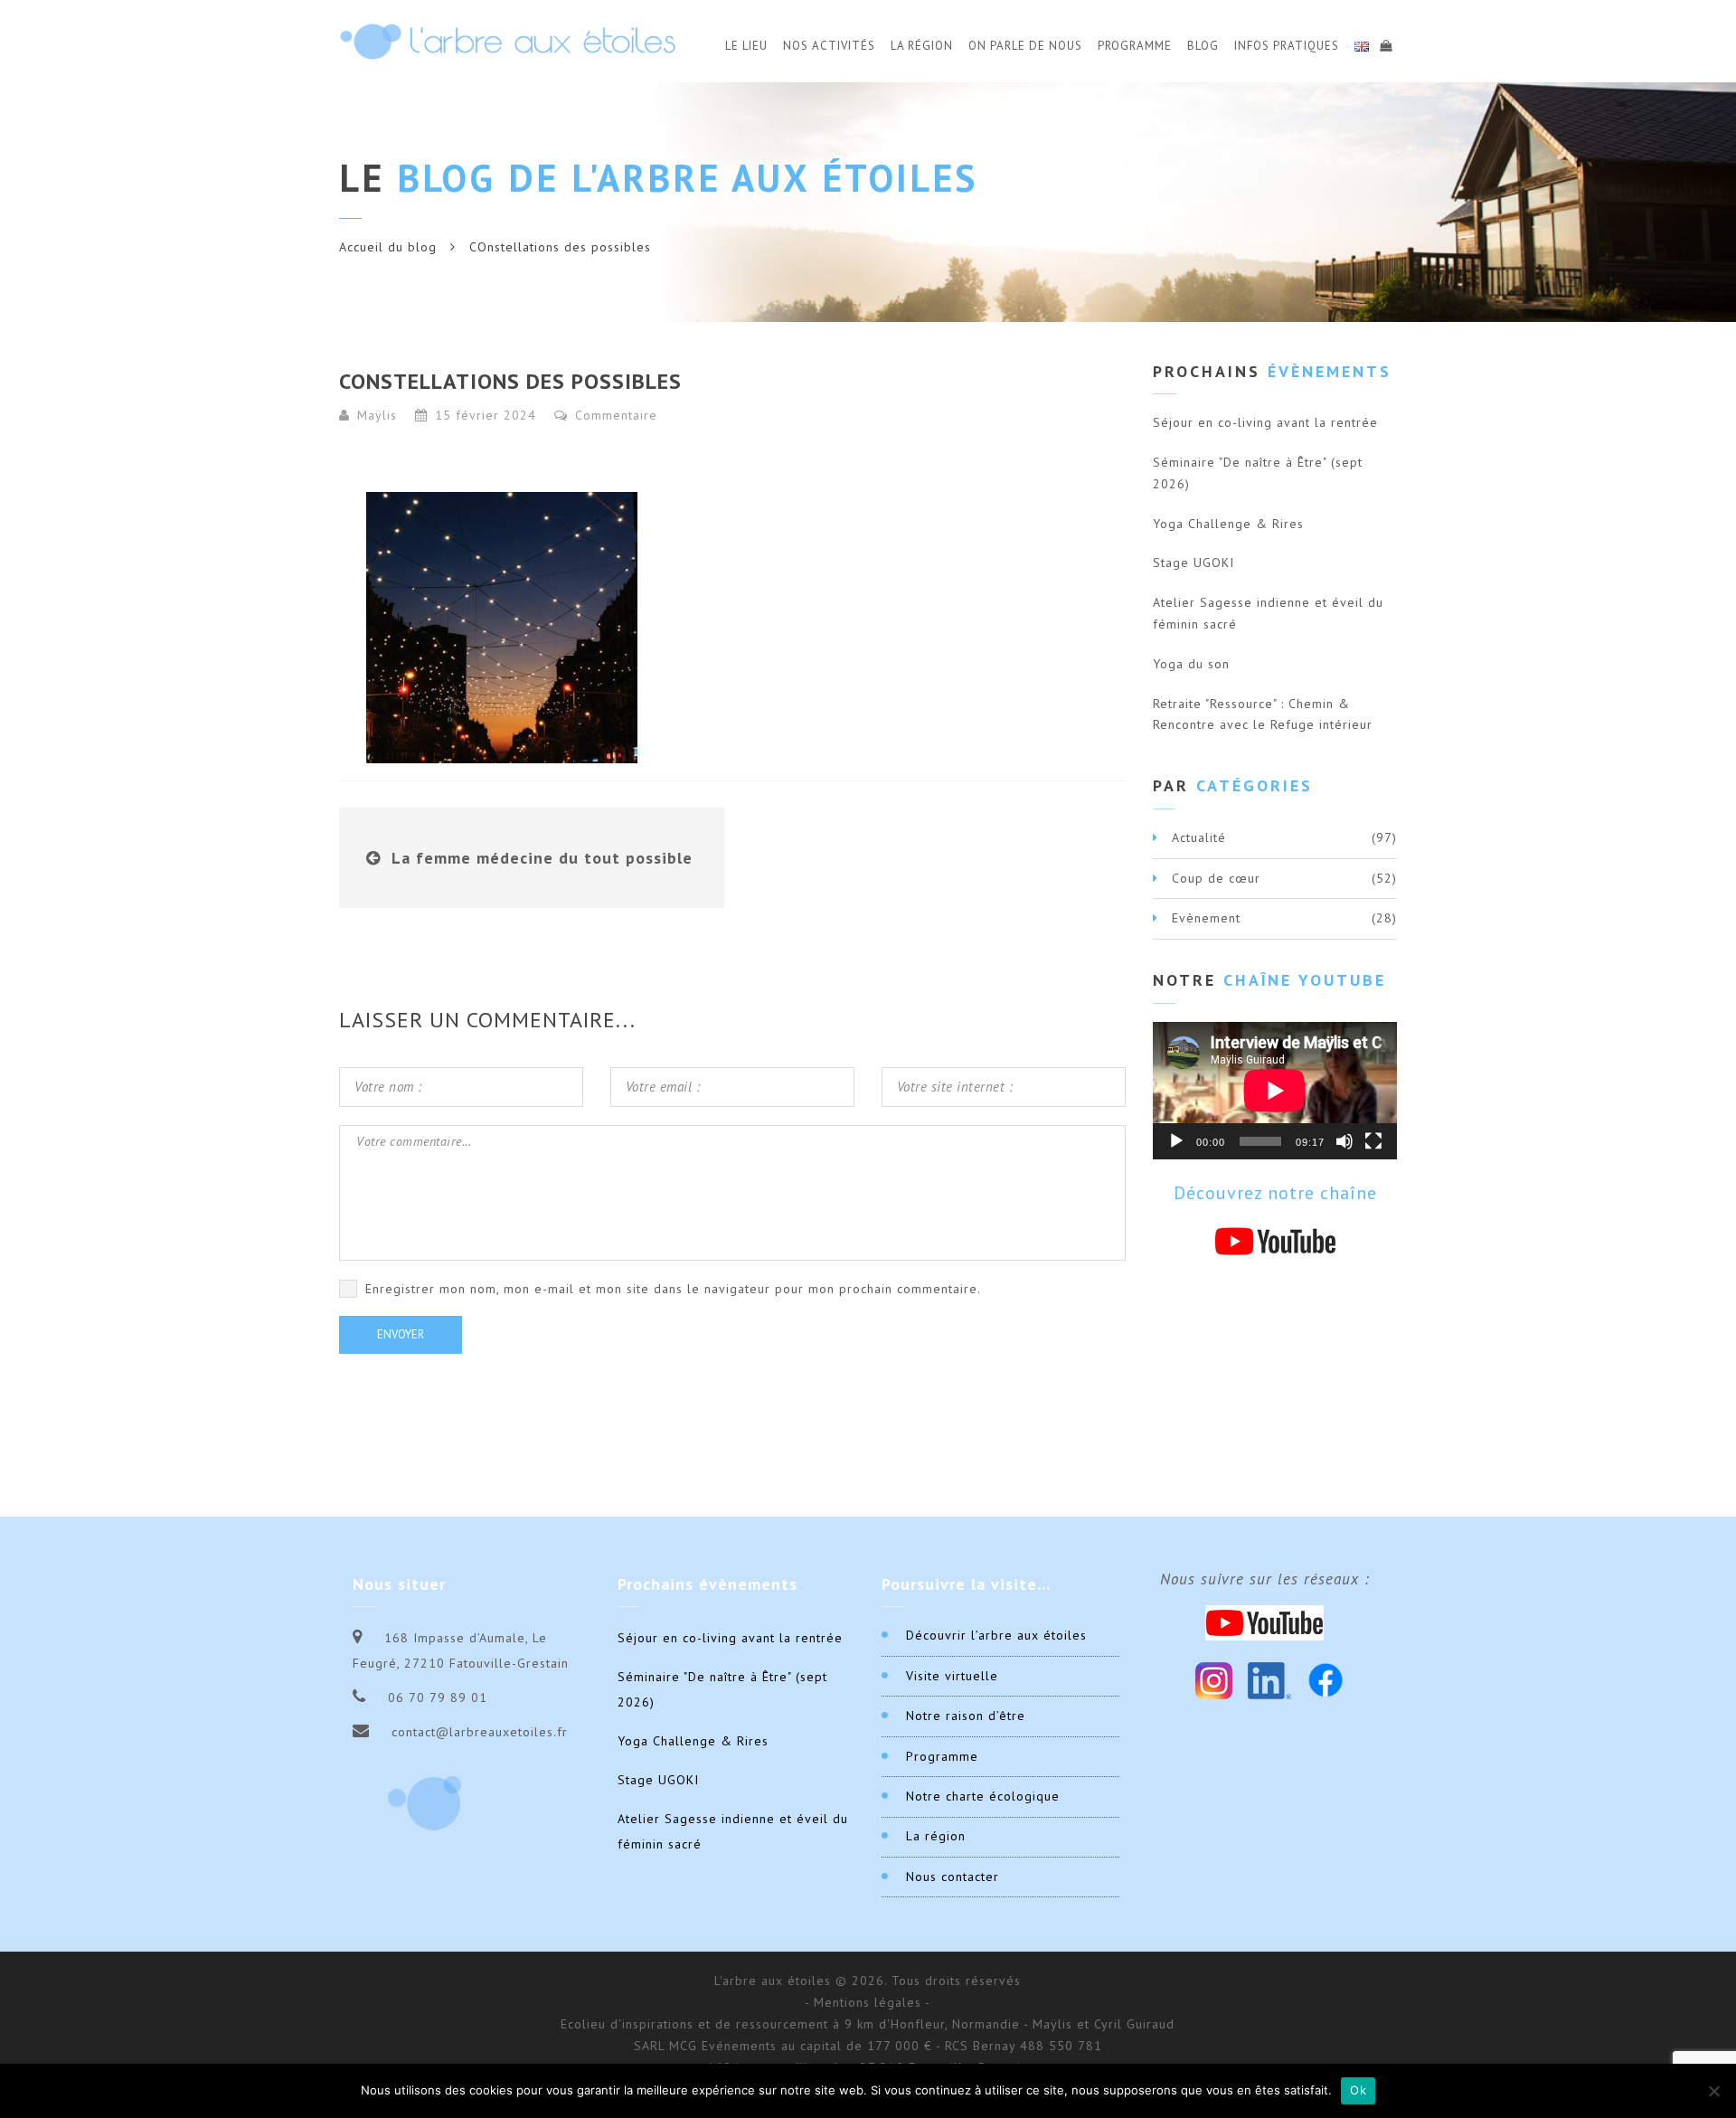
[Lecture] (1176, 1141)
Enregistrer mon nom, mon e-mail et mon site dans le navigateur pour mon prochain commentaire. (673, 1289)
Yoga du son (1191, 664)
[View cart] (1385, 43)
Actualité (1199, 837)
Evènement (1206, 918)
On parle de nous (1025, 46)
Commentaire (614, 415)
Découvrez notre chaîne (1275, 1193)
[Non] (1713, 2091)
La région (936, 1836)
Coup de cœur (1216, 878)
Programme (1135, 46)
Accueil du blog (388, 247)
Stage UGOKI (1193, 563)
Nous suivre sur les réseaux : (1265, 1579)
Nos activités (829, 46)
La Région (922, 46)
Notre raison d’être (966, 1716)
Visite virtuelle (952, 1676)
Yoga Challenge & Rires (1228, 524)
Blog (1203, 46)
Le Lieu (746, 46)
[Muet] (1344, 1141)
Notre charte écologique (983, 1796)
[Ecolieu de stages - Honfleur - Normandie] (508, 41)
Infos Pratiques (1287, 46)
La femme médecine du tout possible (542, 858)
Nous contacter (953, 1877)
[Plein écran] (1373, 1141)
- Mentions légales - (868, 2002)
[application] (1275, 1091)
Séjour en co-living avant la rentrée (1265, 422)
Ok (1358, 2090)
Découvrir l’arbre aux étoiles (996, 1635)
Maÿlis (377, 415)
